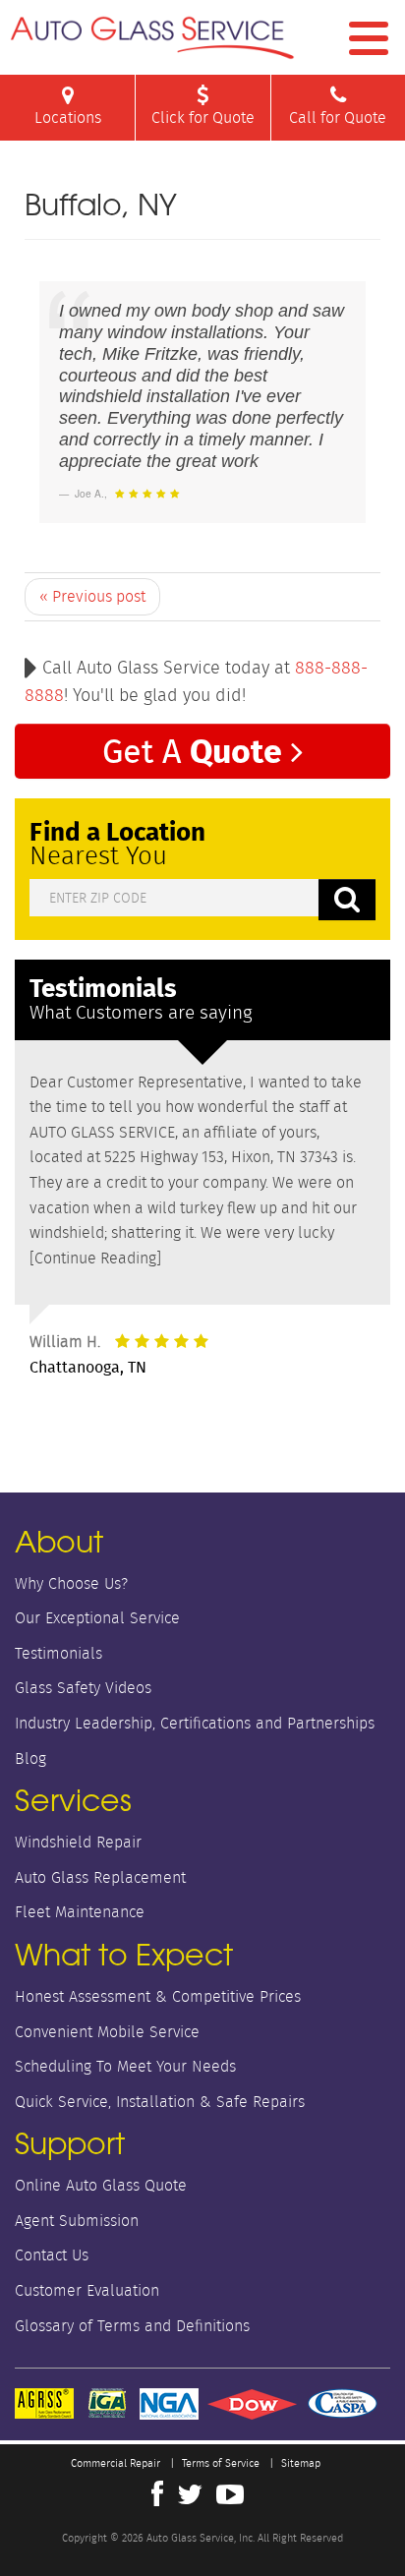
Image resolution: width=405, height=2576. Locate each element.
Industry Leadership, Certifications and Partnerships (195, 1723)
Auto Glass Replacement (100, 1877)
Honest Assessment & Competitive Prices (158, 1996)
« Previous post (92, 596)
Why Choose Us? (71, 1583)
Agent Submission (77, 2221)
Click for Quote (203, 117)
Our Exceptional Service (97, 1618)
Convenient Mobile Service (107, 2032)
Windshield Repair (78, 1842)
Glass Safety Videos (83, 1688)
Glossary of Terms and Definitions (132, 2326)
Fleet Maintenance (80, 1912)
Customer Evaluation (87, 2290)
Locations (68, 117)
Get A (192, 750)
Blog (30, 1758)
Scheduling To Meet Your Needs (125, 2066)
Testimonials (58, 1653)
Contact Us (52, 2255)
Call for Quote (338, 117)
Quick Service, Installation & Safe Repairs (160, 2102)
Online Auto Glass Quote (101, 2185)
